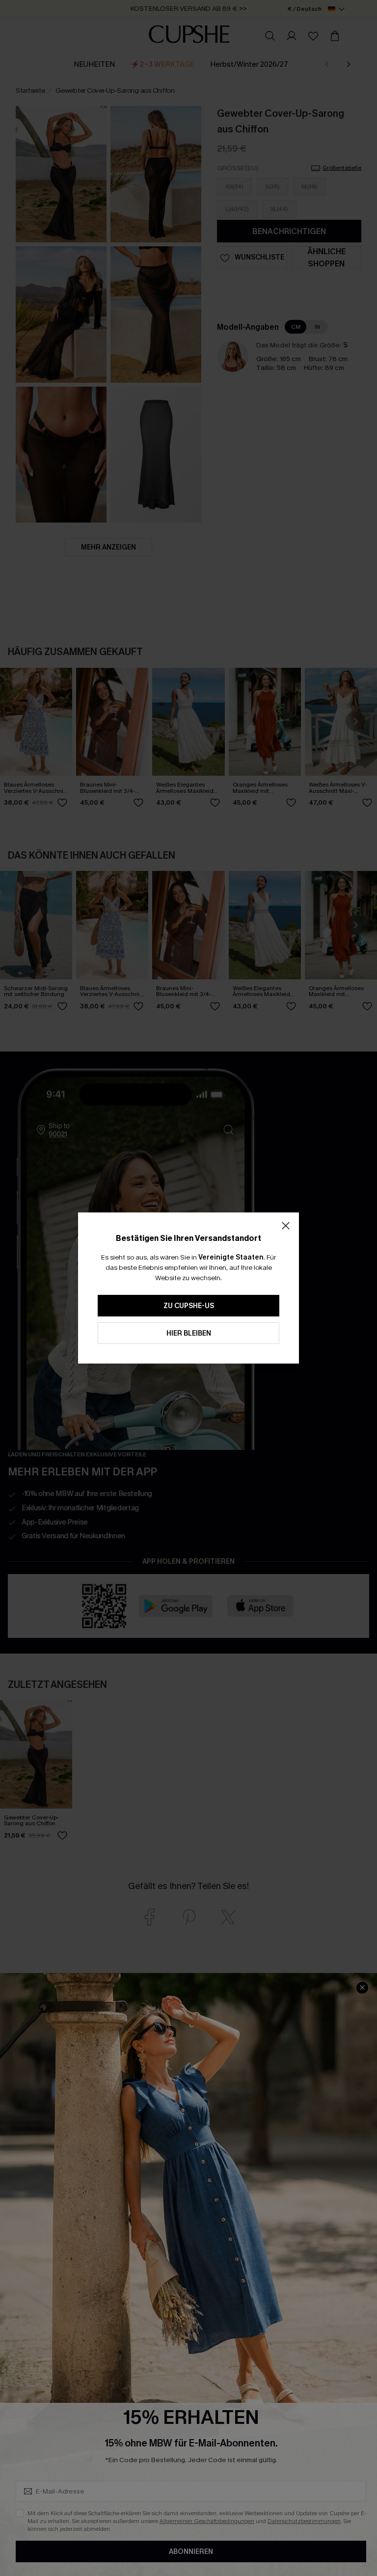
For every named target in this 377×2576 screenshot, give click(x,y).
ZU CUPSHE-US (189, 1306)
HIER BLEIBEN (189, 1333)
